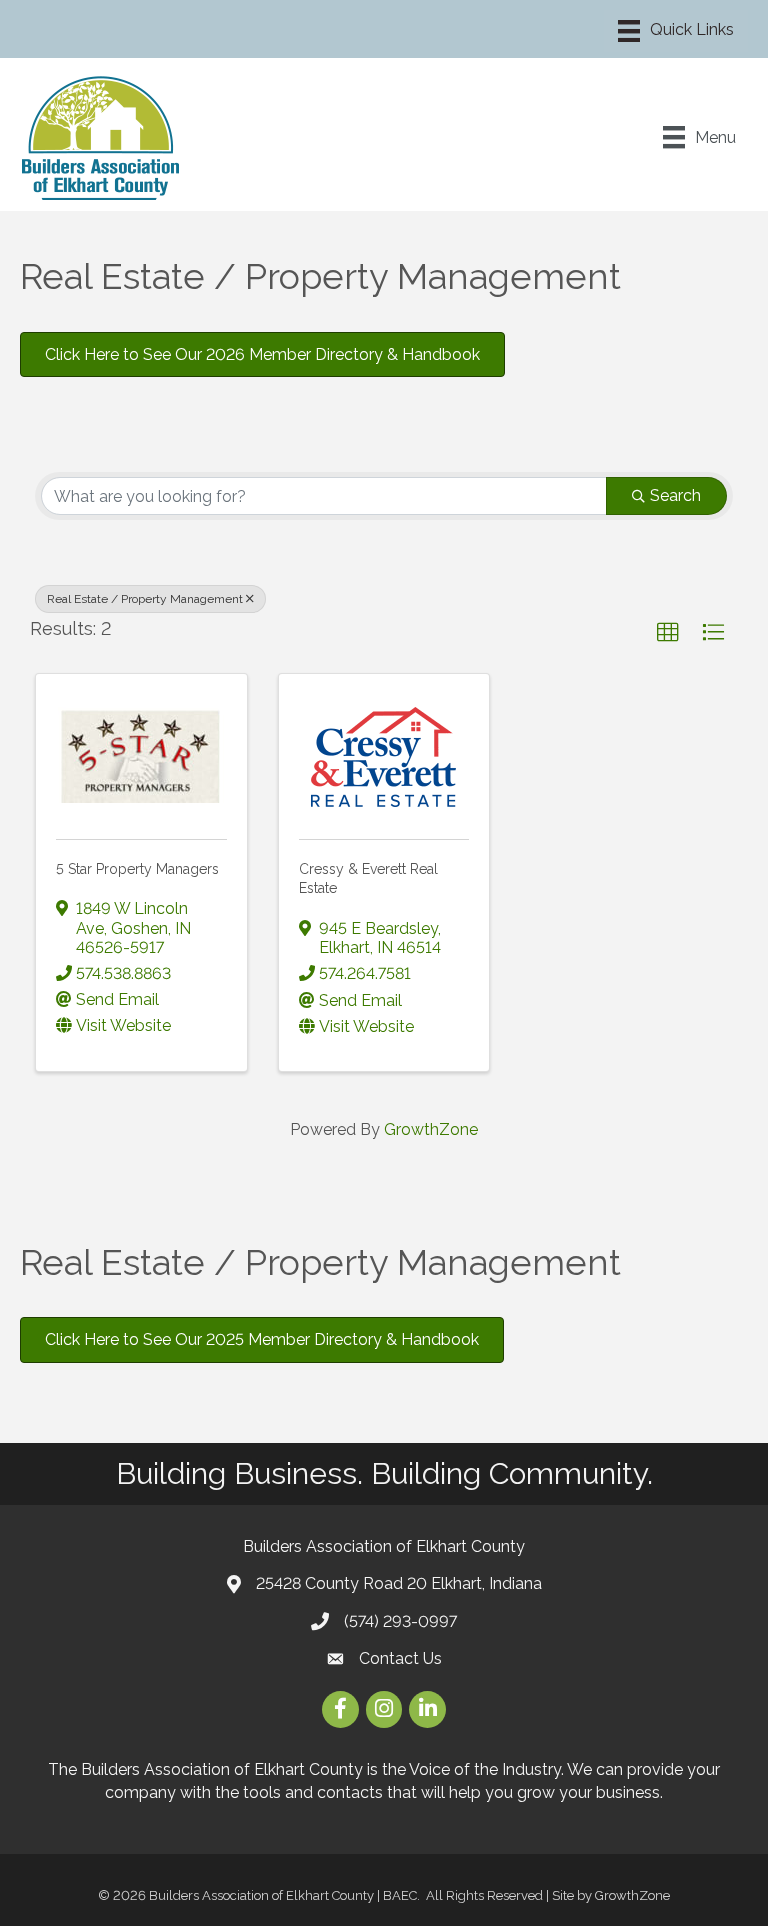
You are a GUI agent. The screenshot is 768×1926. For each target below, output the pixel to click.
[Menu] (676, 31)
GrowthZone (431, 1129)
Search (675, 495)
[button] (668, 633)
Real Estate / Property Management (145, 599)
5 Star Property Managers (137, 869)
